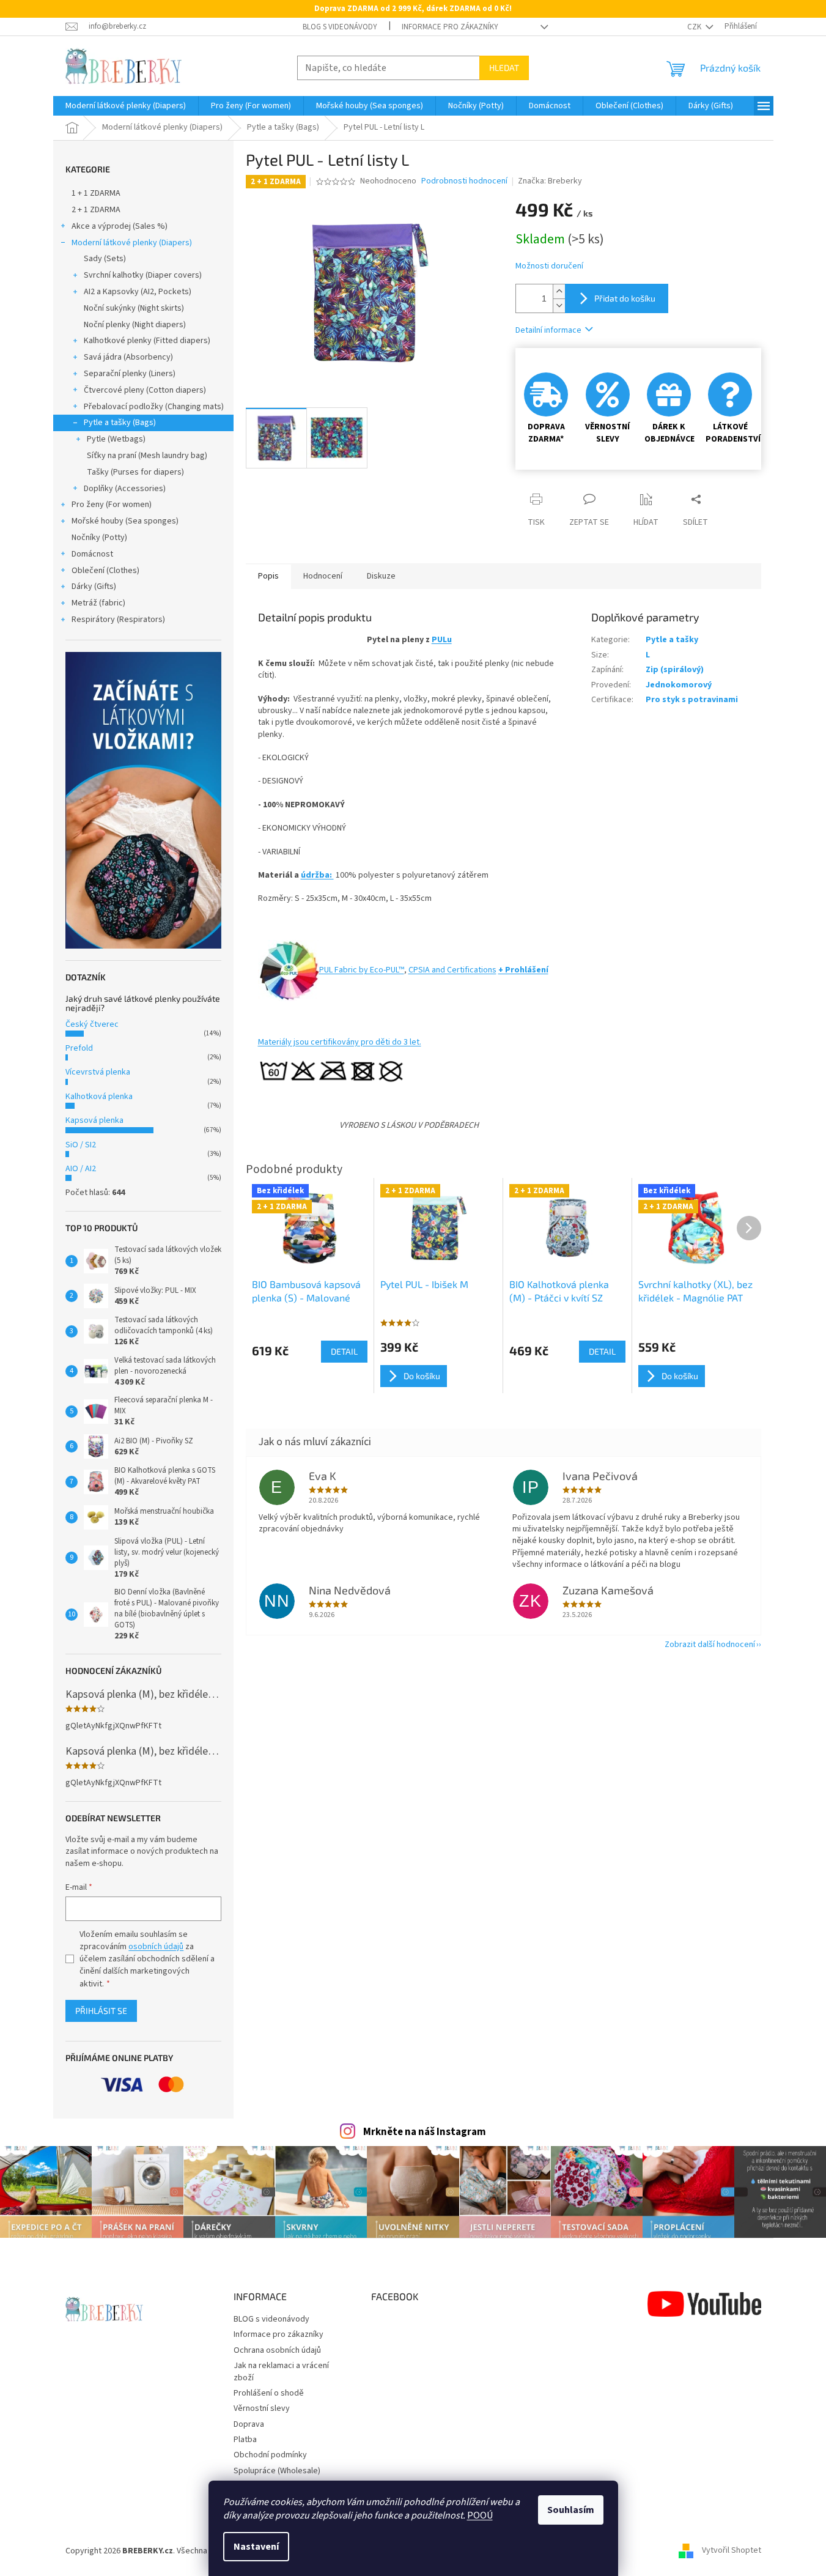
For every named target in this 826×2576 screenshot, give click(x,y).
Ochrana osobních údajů (277, 2350)
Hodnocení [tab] (323, 576)
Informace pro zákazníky (450, 27)
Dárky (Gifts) (94, 587)
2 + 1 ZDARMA (96, 210)
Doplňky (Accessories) (125, 489)
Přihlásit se (101, 2011)
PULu (442, 640)
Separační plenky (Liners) (130, 374)
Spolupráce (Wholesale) (277, 2471)
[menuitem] (126, 106)
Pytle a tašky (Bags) (120, 423)
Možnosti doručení (549, 266)
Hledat (504, 68)
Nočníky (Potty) (99, 538)
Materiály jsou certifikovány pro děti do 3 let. (340, 1042)
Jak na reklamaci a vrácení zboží (281, 2371)
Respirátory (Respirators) (118, 620)
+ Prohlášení (523, 970)
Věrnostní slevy (262, 2408)
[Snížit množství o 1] (559, 305)
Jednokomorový (679, 685)
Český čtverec (92, 1024)
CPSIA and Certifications (452, 970)
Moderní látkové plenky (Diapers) (132, 243)
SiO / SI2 (81, 1145)
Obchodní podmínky (270, 2455)
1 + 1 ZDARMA (96, 193)
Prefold (79, 1048)
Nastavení (256, 2547)
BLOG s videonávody (340, 27)
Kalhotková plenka (99, 1097)
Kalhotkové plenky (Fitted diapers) (147, 341)
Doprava (249, 2424)
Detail (344, 1351)
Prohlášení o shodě (269, 2393)
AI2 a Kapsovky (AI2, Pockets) (138, 292)
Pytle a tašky (672, 640)
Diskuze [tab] (381, 576)
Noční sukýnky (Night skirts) (134, 308)
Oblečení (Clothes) (105, 571)
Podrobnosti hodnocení (464, 181)
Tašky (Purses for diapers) (135, 472)
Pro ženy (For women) (112, 505)
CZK (695, 27)
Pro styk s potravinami (692, 700)
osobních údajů (156, 1947)
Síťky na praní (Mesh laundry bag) (147, 456)
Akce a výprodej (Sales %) (120, 226)
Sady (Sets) (105, 259)
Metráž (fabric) (98, 603)
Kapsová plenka (94, 1120)
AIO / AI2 (81, 1169)
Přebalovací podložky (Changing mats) (154, 407)
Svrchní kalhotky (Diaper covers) (143, 275)
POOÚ (480, 2515)
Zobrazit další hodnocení (710, 1645)
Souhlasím (571, 2510)
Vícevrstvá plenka (98, 1072)
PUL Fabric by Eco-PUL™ (362, 970)
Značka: (550, 181)
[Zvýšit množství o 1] (559, 291)
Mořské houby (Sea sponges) (125, 521)
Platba (245, 2440)
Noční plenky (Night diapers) (135, 325)
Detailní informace (548, 330)
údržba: (317, 875)
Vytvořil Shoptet (732, 2551)
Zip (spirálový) (675, 670)
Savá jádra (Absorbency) (128, 357)
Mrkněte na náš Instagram (425, 2132)
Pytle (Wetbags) (116, 439)
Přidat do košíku (625, 298)
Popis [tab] (268, 576)
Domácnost (92, 554)
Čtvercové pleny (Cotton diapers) (145, 390)
